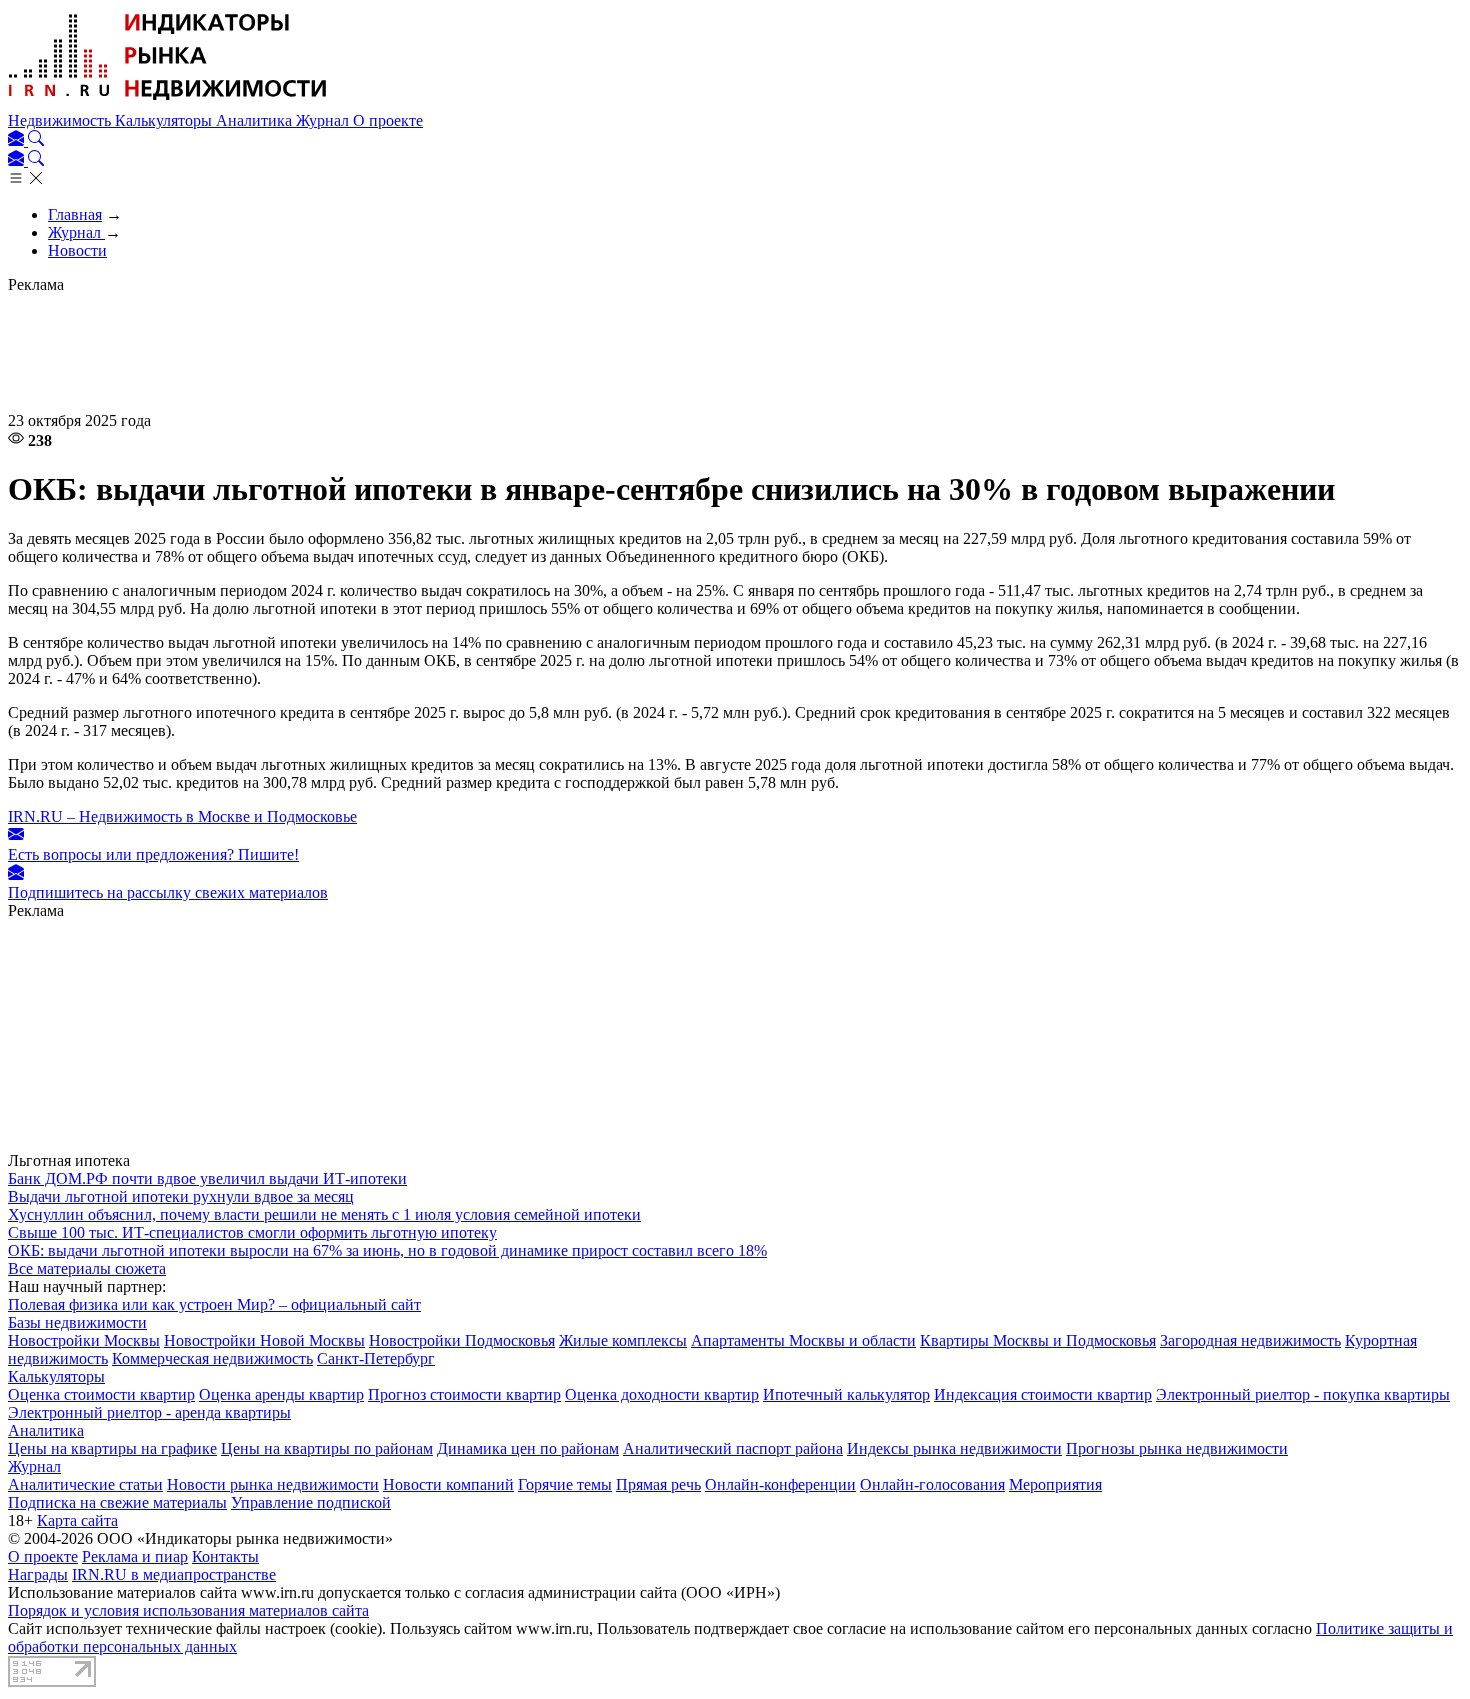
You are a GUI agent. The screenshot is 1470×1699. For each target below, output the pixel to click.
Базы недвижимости (77, 1322)
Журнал (324, 120)
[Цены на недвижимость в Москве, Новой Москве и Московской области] (168, 102)
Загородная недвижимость (1250, 1340)
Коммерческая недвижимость (212, 1358)
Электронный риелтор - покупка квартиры (1303, 1394)
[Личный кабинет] (18, 140)
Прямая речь (658, 1484)
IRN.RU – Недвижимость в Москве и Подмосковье (182, 816)
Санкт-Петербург (376, 1358)
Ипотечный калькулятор (846, 1394)
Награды (38, 1574)
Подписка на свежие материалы (117, 1502)
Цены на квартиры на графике (112, 1448)
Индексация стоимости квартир (1043, 1394)
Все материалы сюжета (87, 1268)
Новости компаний (448, 1484)
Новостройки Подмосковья (462, 1340)
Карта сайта (77, 1520)
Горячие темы (565, 1484)
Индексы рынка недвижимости (954, 1448)
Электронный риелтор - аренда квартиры (149, 1412)
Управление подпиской (311, 1502)
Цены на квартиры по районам (327, 1448)
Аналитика (256, 120)
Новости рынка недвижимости (273, 1484)
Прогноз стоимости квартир (464, 1394)
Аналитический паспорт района (733, 1448)
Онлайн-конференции (780, 1484)
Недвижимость (61, 120)
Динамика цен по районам (528, 1448)
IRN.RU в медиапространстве (174, 1574)
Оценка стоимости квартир (101, 1394)
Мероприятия (1055, 1484)
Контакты (225, 1556)
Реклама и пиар (135, 1556)
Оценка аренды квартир (281, 1394)
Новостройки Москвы (84, 1340)
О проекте (388, 120)
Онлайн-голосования (932, 1484)
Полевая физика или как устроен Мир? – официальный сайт (214, 1304)
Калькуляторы (165, 120)
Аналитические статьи (85, 1484)
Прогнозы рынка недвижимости (1177, 1448)
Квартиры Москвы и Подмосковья (1038, 1340)
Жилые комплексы (623, 1340)
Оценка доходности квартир (662, 1394)
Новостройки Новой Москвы (264, 1340)
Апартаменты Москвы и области (803, 1340)
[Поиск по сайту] (36, 140)
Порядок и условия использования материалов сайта (188, 1610)
